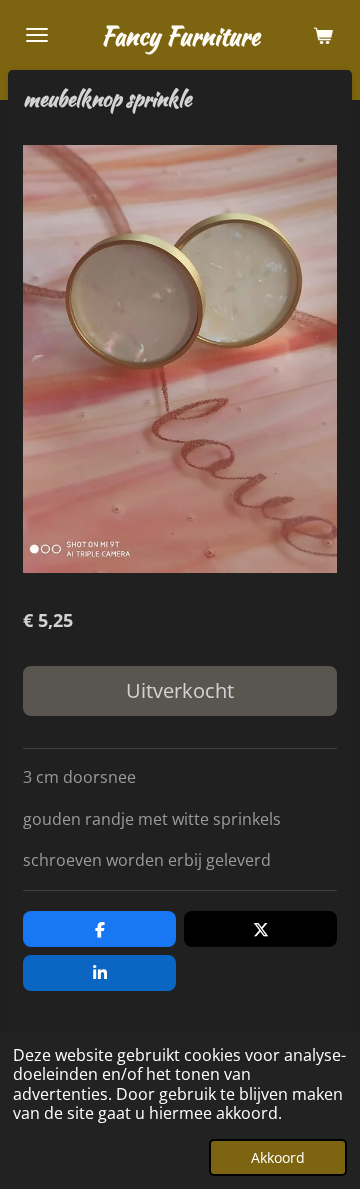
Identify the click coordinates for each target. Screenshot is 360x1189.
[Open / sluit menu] (37, 35)
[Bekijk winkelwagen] (323, 35)
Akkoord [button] (278, 1157)
